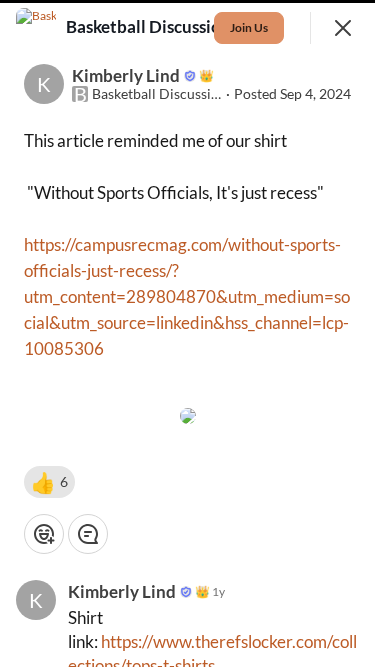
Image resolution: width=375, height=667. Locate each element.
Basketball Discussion (157, 94)
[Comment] (88, 534)
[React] (44, 534)
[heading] (150, 27)
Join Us (249, 27)
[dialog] (187, 333)
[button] (49, 482)
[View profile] (36, 28)
